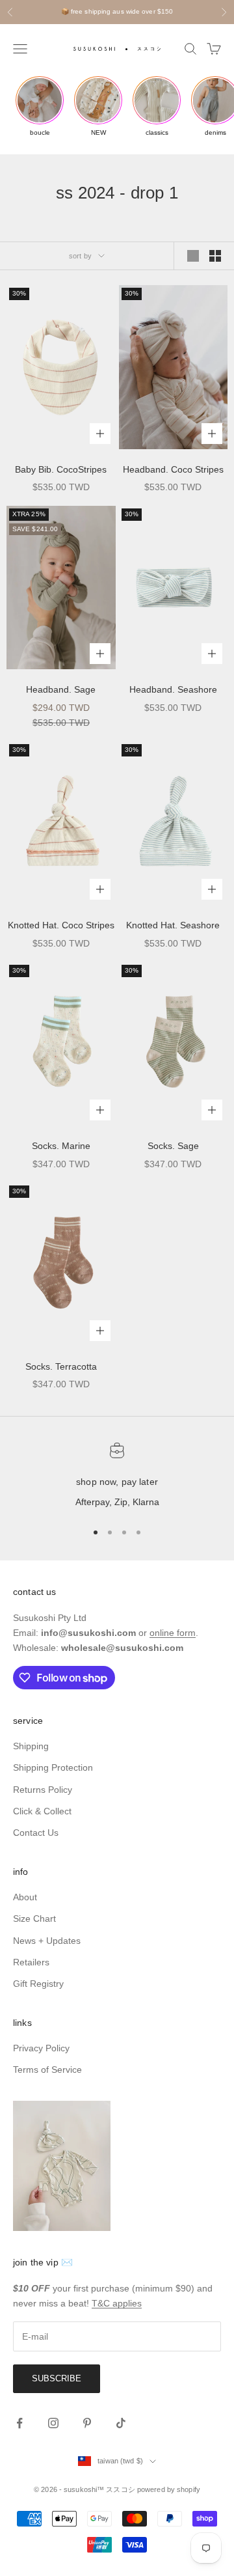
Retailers (31, 1962)
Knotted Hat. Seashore (173, 925)
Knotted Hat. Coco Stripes (61, 925)
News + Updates (47, 1941)
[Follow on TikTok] (121, 2423)
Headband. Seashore (173, 689)
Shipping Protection (53, 1767)
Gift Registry (38, 1984)
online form (173, 1633)
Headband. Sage (61, 689)
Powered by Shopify (169, 2489)
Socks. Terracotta (61, 1366)
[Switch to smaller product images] (215, 256)
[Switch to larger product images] (193, 256)
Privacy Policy (41, 2048)
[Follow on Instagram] (53, 2423)
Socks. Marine (61, 1146)
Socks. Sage (173, 1146)
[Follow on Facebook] (19, 2423)
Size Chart (34, 1918)
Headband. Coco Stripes (173, 469)
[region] (117, 1476)
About (25, 1897)
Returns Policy (43, 1790)
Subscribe (57, 2378)
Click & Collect (42, 1811)
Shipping (31, 1746)
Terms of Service (47, 2070)
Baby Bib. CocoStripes (61, 469)
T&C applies (117, 2303)
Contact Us (36, 1833)
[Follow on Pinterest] (87, 2423)
